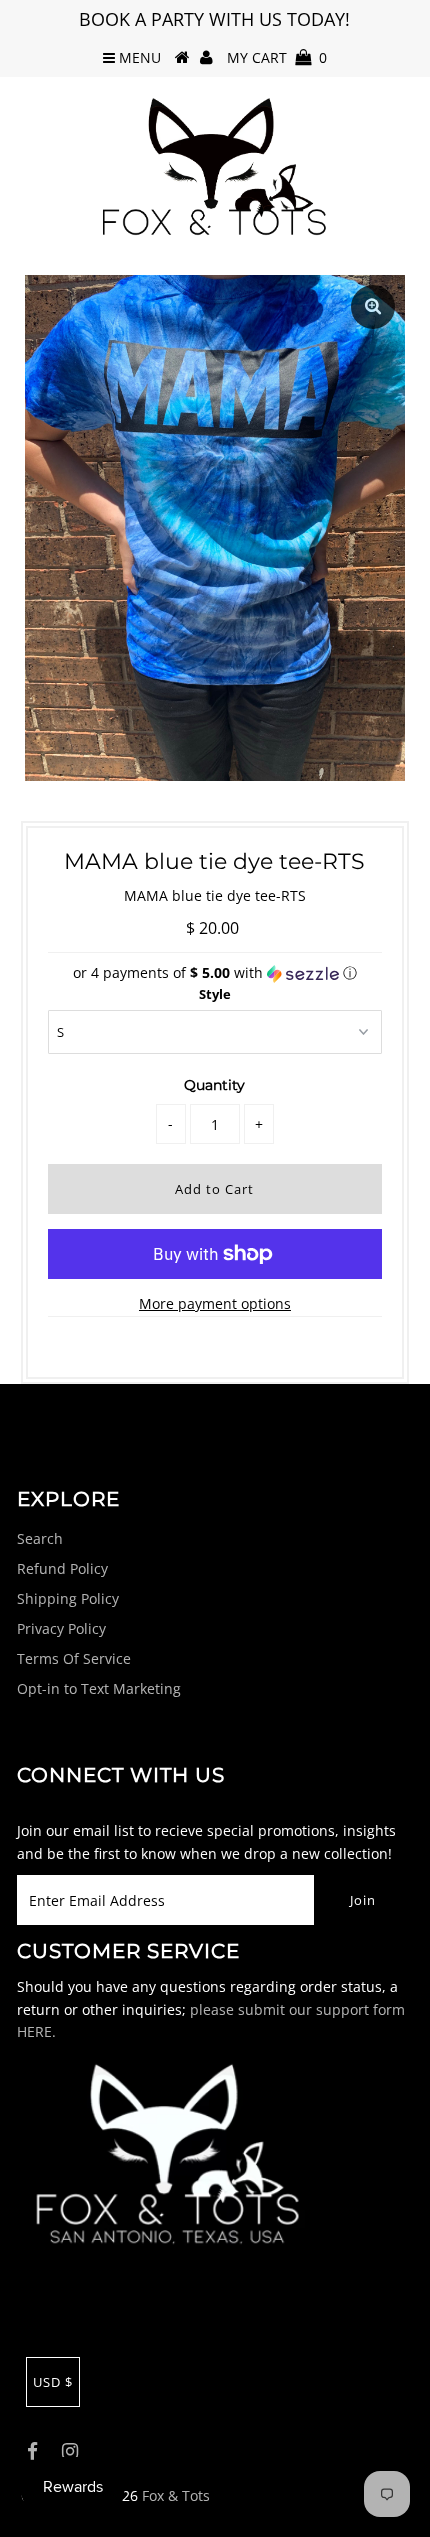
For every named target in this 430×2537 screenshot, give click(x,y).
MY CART (277, 57)
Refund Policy (62, 1568)
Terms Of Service (74, 1658)
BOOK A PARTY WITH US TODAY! (214, 19)
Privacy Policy (61, 1628)
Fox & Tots (176, 2495)
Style (215, 994)
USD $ (53, 2382)
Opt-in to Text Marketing (99, 1688)
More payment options (215, 1303)
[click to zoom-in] (373, 307)
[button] (214, 973)
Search (40, 1538)
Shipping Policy (68, 1598)
